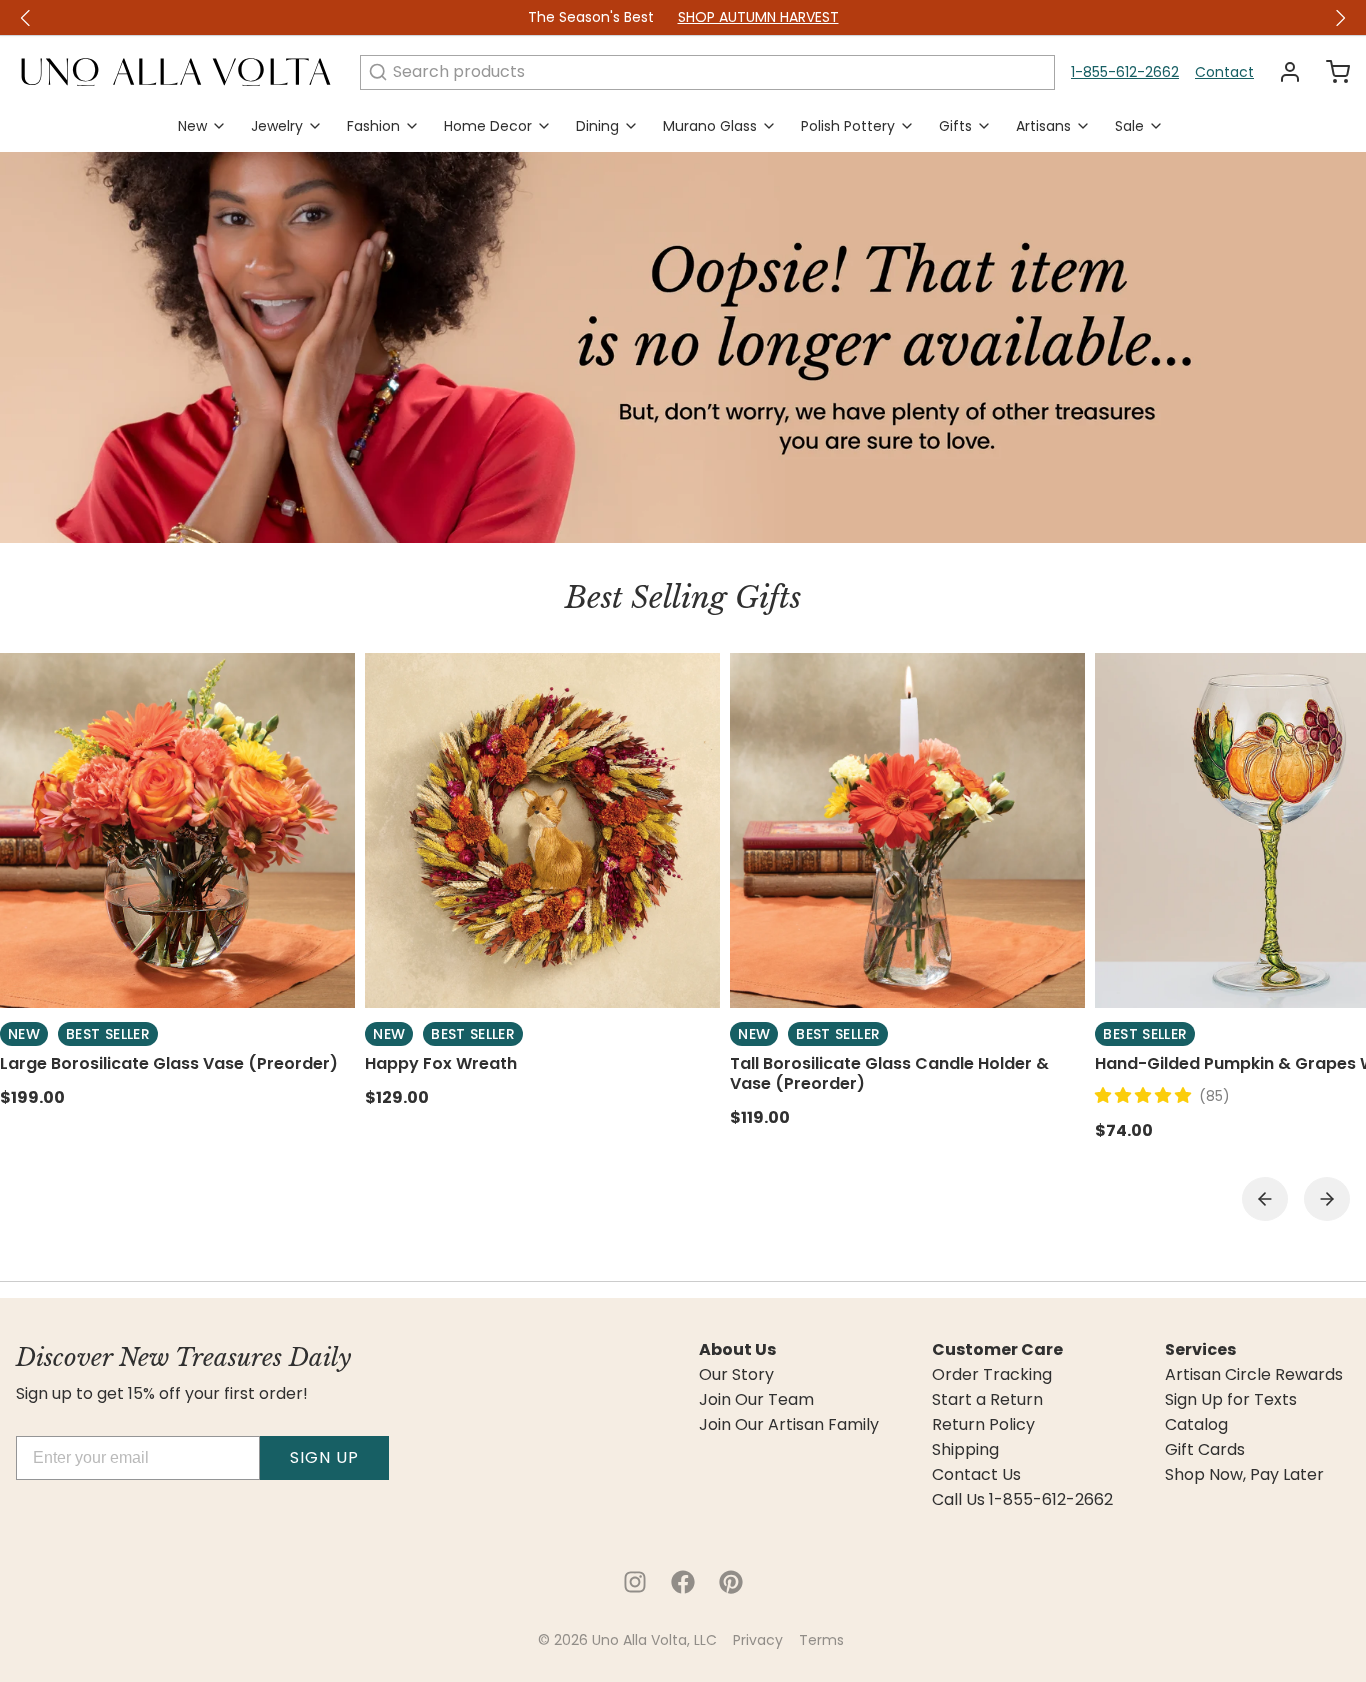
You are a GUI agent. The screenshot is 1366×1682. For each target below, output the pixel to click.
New (192, 126)
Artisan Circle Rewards (1254, 1375)
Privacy (758, 1640)
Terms (821, 1640)
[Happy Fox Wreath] (542, 830)
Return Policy (983, 1425)
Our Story (736, 1375)
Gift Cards (1205, 1450)
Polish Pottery (848, 126)
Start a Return (987, 1400)
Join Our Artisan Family (789, 1425)
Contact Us (976, 1475)
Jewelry (277, 126)
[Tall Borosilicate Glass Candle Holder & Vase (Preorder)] (907, 830)
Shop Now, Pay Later (1244, 1475)
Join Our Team (756, 1400)
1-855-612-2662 (1125, 72)
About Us (737, 1350)
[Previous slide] (1265, 1199)
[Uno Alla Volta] (176, 72)
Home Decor (488, 126)
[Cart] (1330, 72)
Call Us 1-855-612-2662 (1022, 1500)
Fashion (373, 126)
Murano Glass (710, 126)
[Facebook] (683, 1582)
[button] (1147, 1095)
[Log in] (1282, 72)
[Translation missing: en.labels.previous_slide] (26, 18)
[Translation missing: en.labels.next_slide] (1340, 18)
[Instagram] (635, 1582)
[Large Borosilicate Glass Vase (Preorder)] (177, 830)
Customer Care (997, 1350)
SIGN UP (324, 1457)
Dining (597, 126)
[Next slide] (1327, 1199)
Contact (1224, 72)
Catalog (1196, 1425)
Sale (1129, 126)
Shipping (965, 1450)
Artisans (1043, 126)
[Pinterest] (731, 1582)
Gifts (955, 126)
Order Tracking (992, 1375)
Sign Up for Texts (1231, 1400)
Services (1200, 1350)
